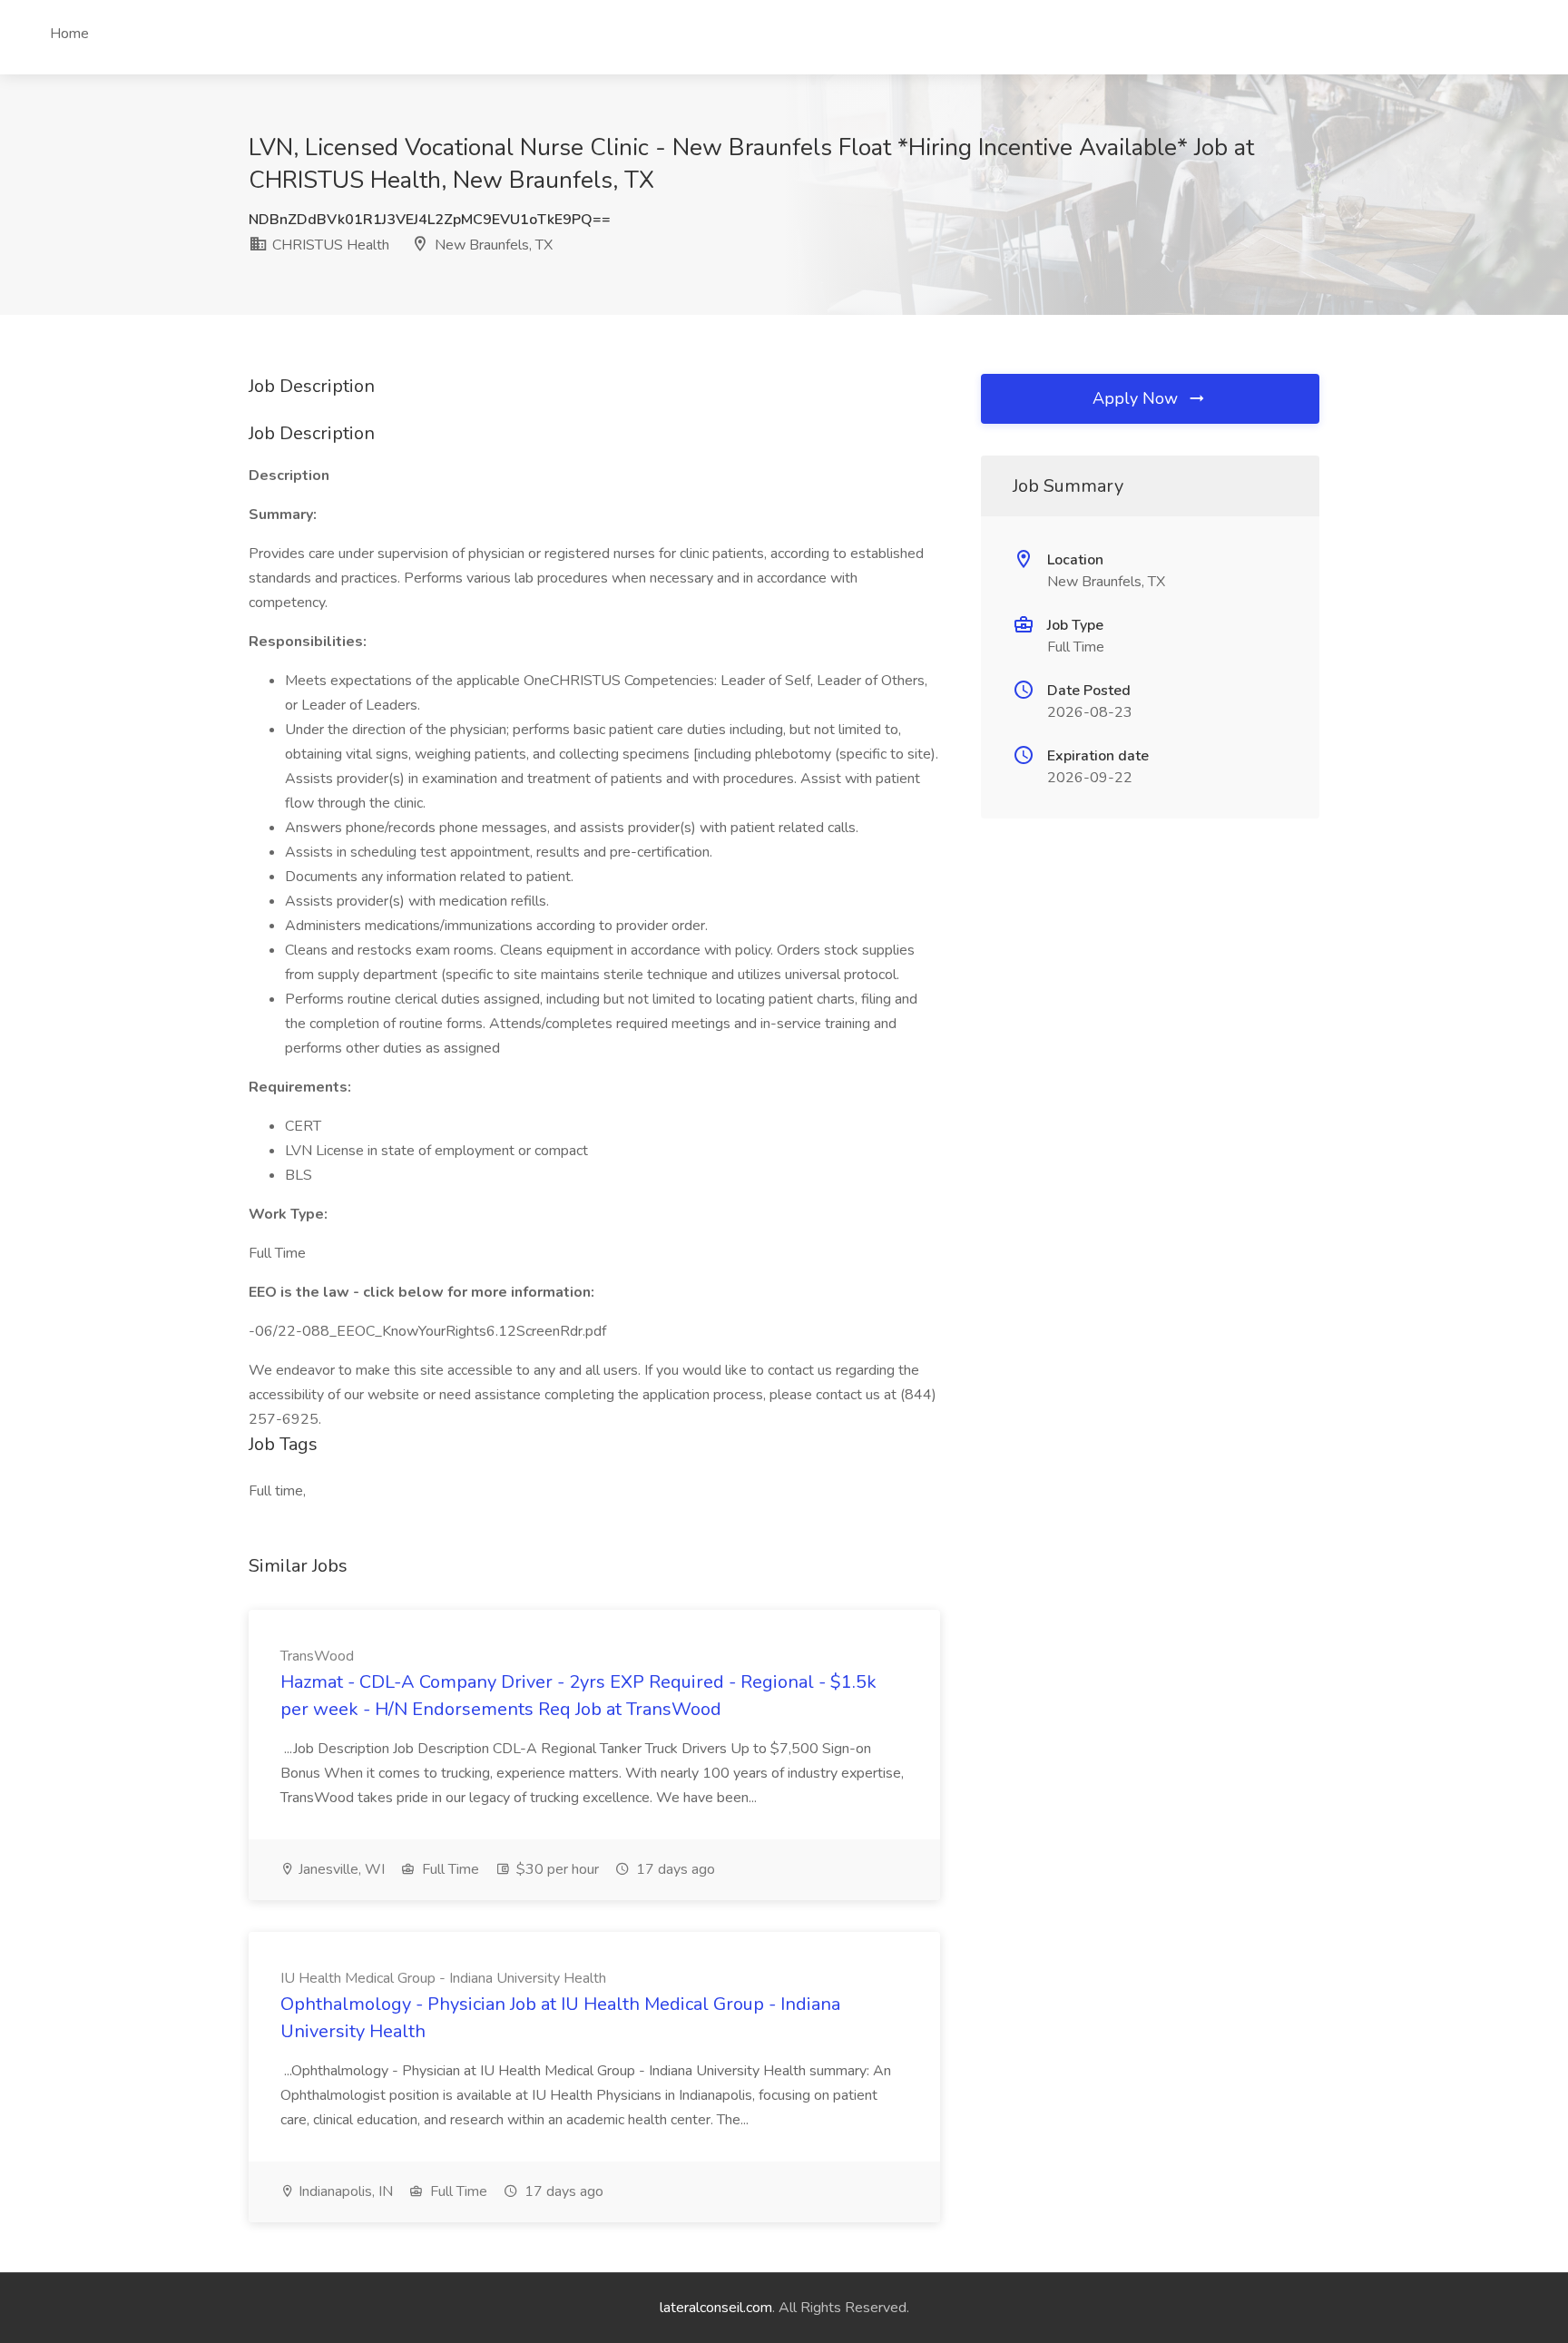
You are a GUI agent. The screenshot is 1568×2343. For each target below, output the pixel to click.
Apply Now (1137, 398)
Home (69, 34)
